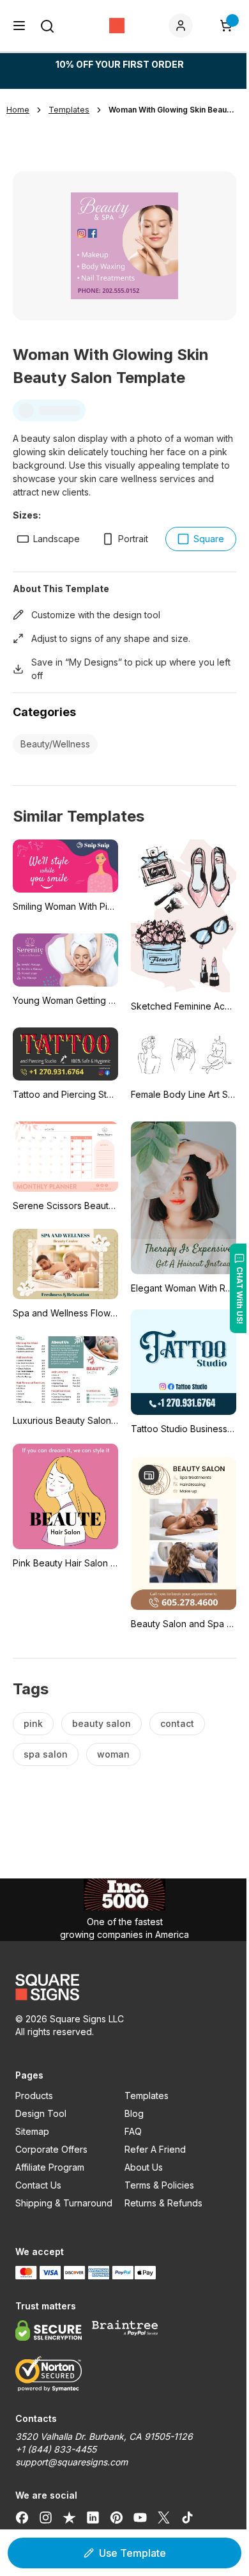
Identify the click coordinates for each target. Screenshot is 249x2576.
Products (34, 2096)
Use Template (132, 2553)
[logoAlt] (124, 1987)
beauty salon (102, 1723)
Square (209, 539)
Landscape (57, 539)
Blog (134, 2113)
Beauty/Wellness (55, 744)
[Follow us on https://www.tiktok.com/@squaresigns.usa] (187, 2517)
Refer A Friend (155, 2149)
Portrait (133, 539)
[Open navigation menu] (19, 26)
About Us (144, 2167)
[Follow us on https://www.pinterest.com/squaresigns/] (117, 2517)
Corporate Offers (51, 2149)
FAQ (133, 2131)
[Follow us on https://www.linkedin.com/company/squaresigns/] (93, 2517)
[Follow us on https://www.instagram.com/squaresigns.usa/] (46, 2517)
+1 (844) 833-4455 (56, 2449)
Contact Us (38, 2185)
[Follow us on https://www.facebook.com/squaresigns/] (22, 2517)
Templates (147, 2096)
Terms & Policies (159, 2185)
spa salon (46, 1754)
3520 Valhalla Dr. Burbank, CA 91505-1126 (104, 2436)
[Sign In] (183, 26)
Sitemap (32, 2131)
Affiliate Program (50, 2167)
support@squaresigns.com (72, 2462)
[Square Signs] (117, 26)
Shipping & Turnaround (64, 2203)
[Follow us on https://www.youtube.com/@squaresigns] (140, 2517)
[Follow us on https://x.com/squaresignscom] (164, 2517)
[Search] (47, 26)
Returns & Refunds (163, 2203)
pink (33, 1723)
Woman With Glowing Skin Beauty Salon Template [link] (172, 110)
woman (113, 1754)
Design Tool (41, 2113)
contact (177, 1723)
